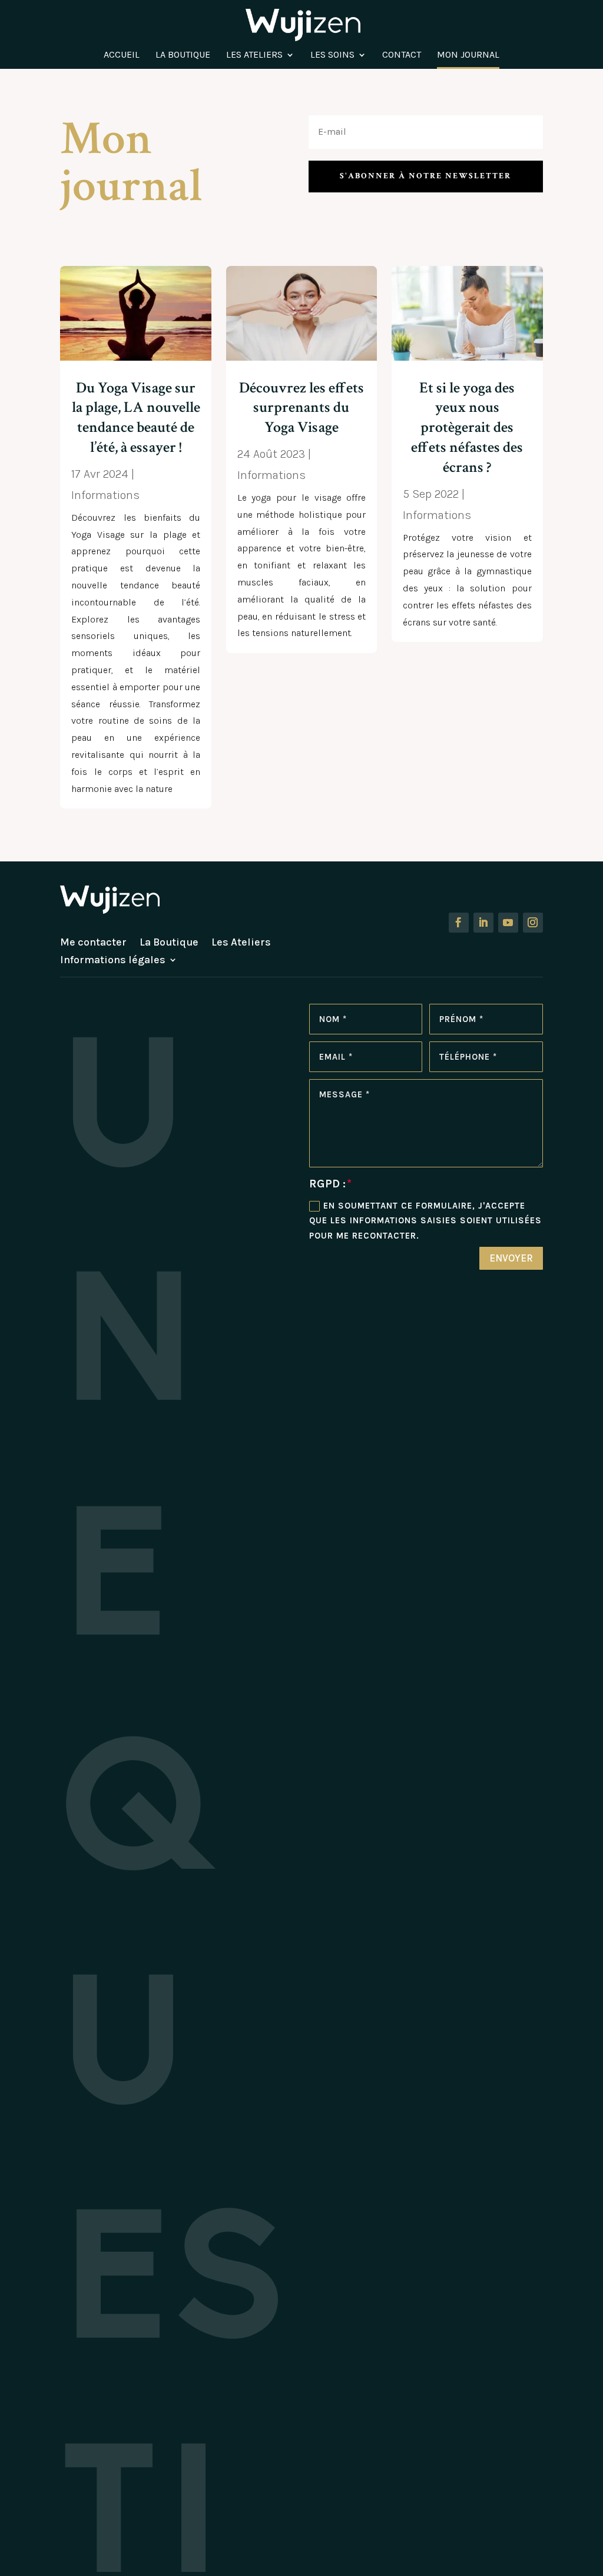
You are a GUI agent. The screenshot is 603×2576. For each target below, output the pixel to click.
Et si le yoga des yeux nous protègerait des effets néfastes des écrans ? (467, 427)
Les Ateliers (254, 55)
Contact (402, 55)
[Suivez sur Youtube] (508, 923)
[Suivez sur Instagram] (533, 923)
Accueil (122, 55)
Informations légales (113, 961)
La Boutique (183, 55)
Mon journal (468, 55)
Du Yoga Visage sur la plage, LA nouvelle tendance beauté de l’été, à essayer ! (136, 417)
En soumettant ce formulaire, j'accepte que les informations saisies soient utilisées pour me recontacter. (425, 1221)
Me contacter (93, 943)
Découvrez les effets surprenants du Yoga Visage (301, 408)
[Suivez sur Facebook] (459, 923)
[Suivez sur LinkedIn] (483, 923)
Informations (105, 495)
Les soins (332, 55)
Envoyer (511, 1258)
